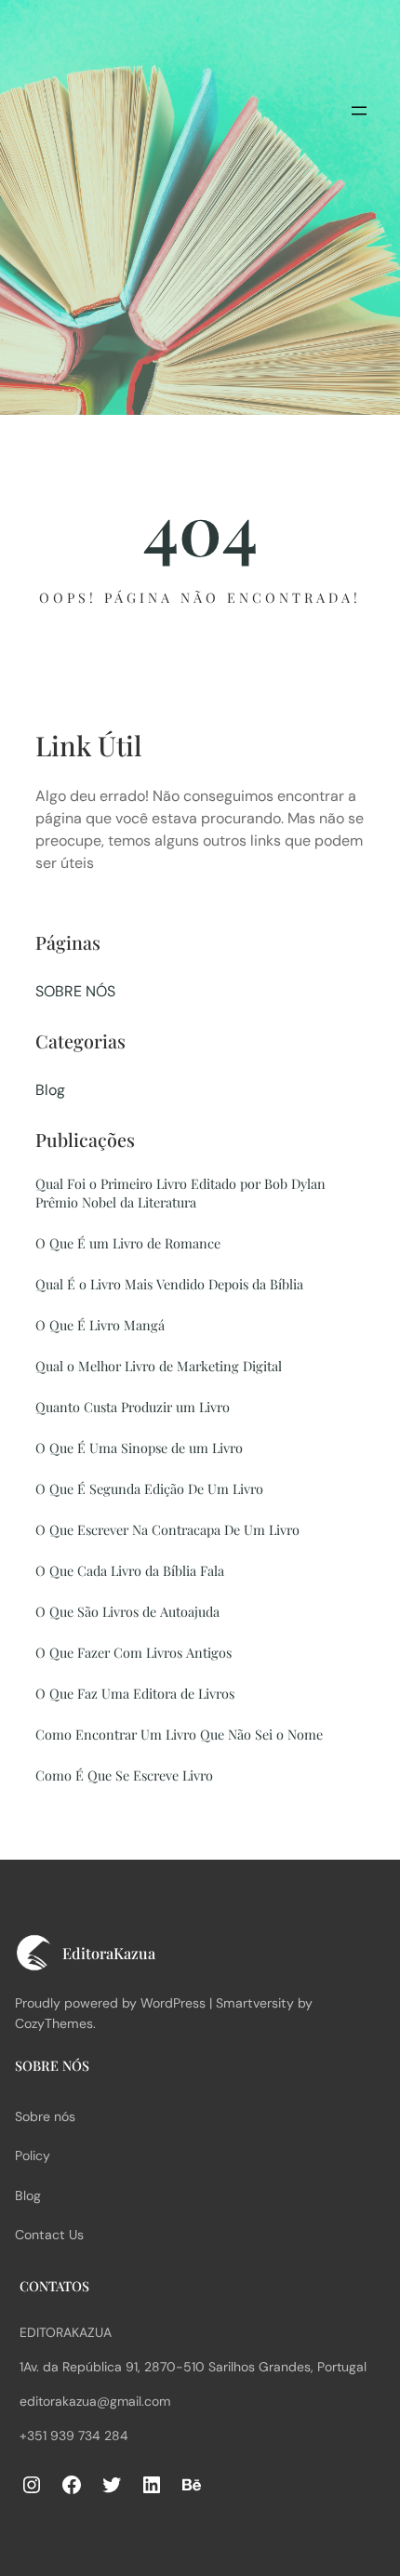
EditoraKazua (66, 2332)
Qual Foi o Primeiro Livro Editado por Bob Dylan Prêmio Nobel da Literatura (180, 1193)
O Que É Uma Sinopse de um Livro (139, 1448)
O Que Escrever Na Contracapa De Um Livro (167, 1529)
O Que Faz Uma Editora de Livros (135, 1693)
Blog (50, 1090)
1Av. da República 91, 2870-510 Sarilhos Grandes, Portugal (193, 2367)
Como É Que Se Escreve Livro (124, 1775)
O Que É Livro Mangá (100, 1325)
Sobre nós (45, 2116)
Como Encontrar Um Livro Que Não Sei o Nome (179, 1734)
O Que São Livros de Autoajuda (127, 1611)
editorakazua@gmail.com (95, 2401)
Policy (33, 2156)
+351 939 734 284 (74, 2436)
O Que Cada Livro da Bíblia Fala (130, 1570)
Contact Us (49, 2235)
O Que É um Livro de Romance (128, 1243)
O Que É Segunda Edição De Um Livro (149, 1488)
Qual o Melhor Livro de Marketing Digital (159, 1366)
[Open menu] (359, 111)
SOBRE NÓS (75, 991)
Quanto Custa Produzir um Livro (133, 1407)
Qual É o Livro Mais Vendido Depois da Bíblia (169, 1284)
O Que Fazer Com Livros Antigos (133, 1652)
